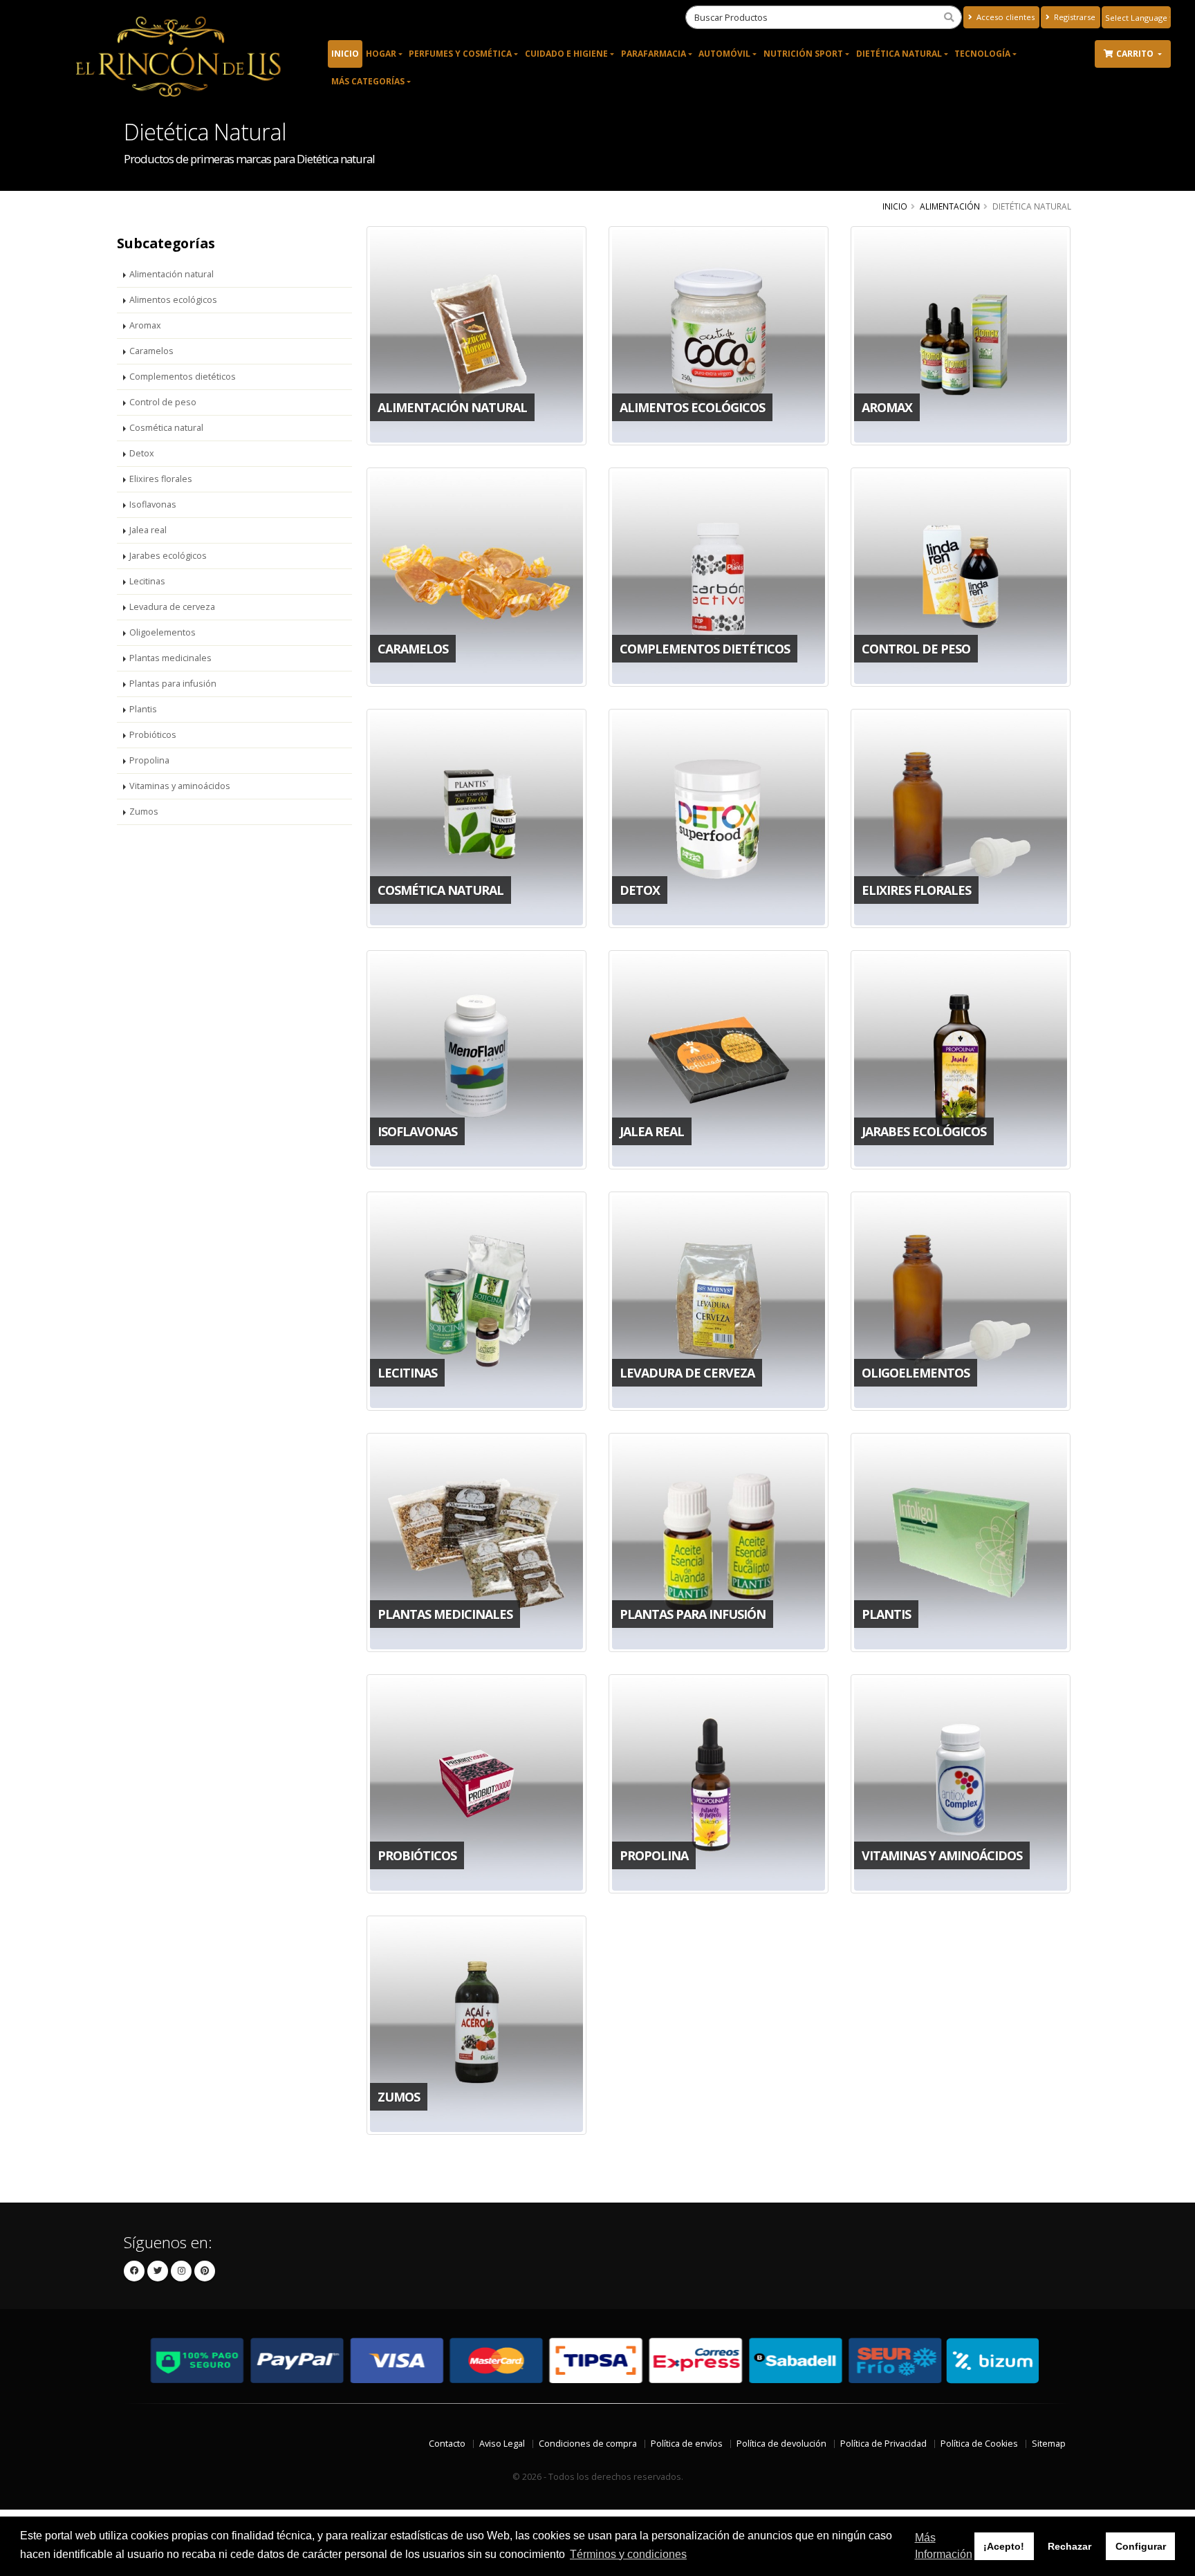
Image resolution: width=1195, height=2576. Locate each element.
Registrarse (1074, 17)
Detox (142, 453)
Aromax (145, 325)
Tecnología (982, 54)
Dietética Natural (899, 54)
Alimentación (950, 206)
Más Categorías (368, 81)
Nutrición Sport (803, 54)
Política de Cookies (979, 2444)
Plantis (143, 709)
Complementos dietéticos (183, 377)
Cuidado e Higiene (566, 54)
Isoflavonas (153, 504)
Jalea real (148, 530)
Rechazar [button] (1069, 2546)
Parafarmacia (654, 54)
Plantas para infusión (173, 684)
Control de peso (163, 402)
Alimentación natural (172, 274)
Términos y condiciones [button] (628, 2554)
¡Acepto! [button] (1004, 2546)
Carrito (1136, 54)
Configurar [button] (1141, 2546)
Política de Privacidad (883, 2444)
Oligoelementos (163, 632)
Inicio (345, 54)
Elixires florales (161, 479)
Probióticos (153, 735)
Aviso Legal (502, 2444)
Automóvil (724, 54)
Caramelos (151, 351)
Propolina (149, 760)
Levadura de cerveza (172, 607)
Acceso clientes (1004, 17)
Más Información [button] (944, 2546)
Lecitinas (147, 581)
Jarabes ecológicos (168, 556)
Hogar (381, 54)
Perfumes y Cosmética (460, 54)
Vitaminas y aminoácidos (180, 786)
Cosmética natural (166, 428)
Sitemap (1049, 2444)
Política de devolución (781, 2444)
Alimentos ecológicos (173, 300)
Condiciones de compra (588, 2444)
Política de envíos (687, 2444)
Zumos (144, 812)
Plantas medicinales (170, 658)
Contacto (447, 2444)
